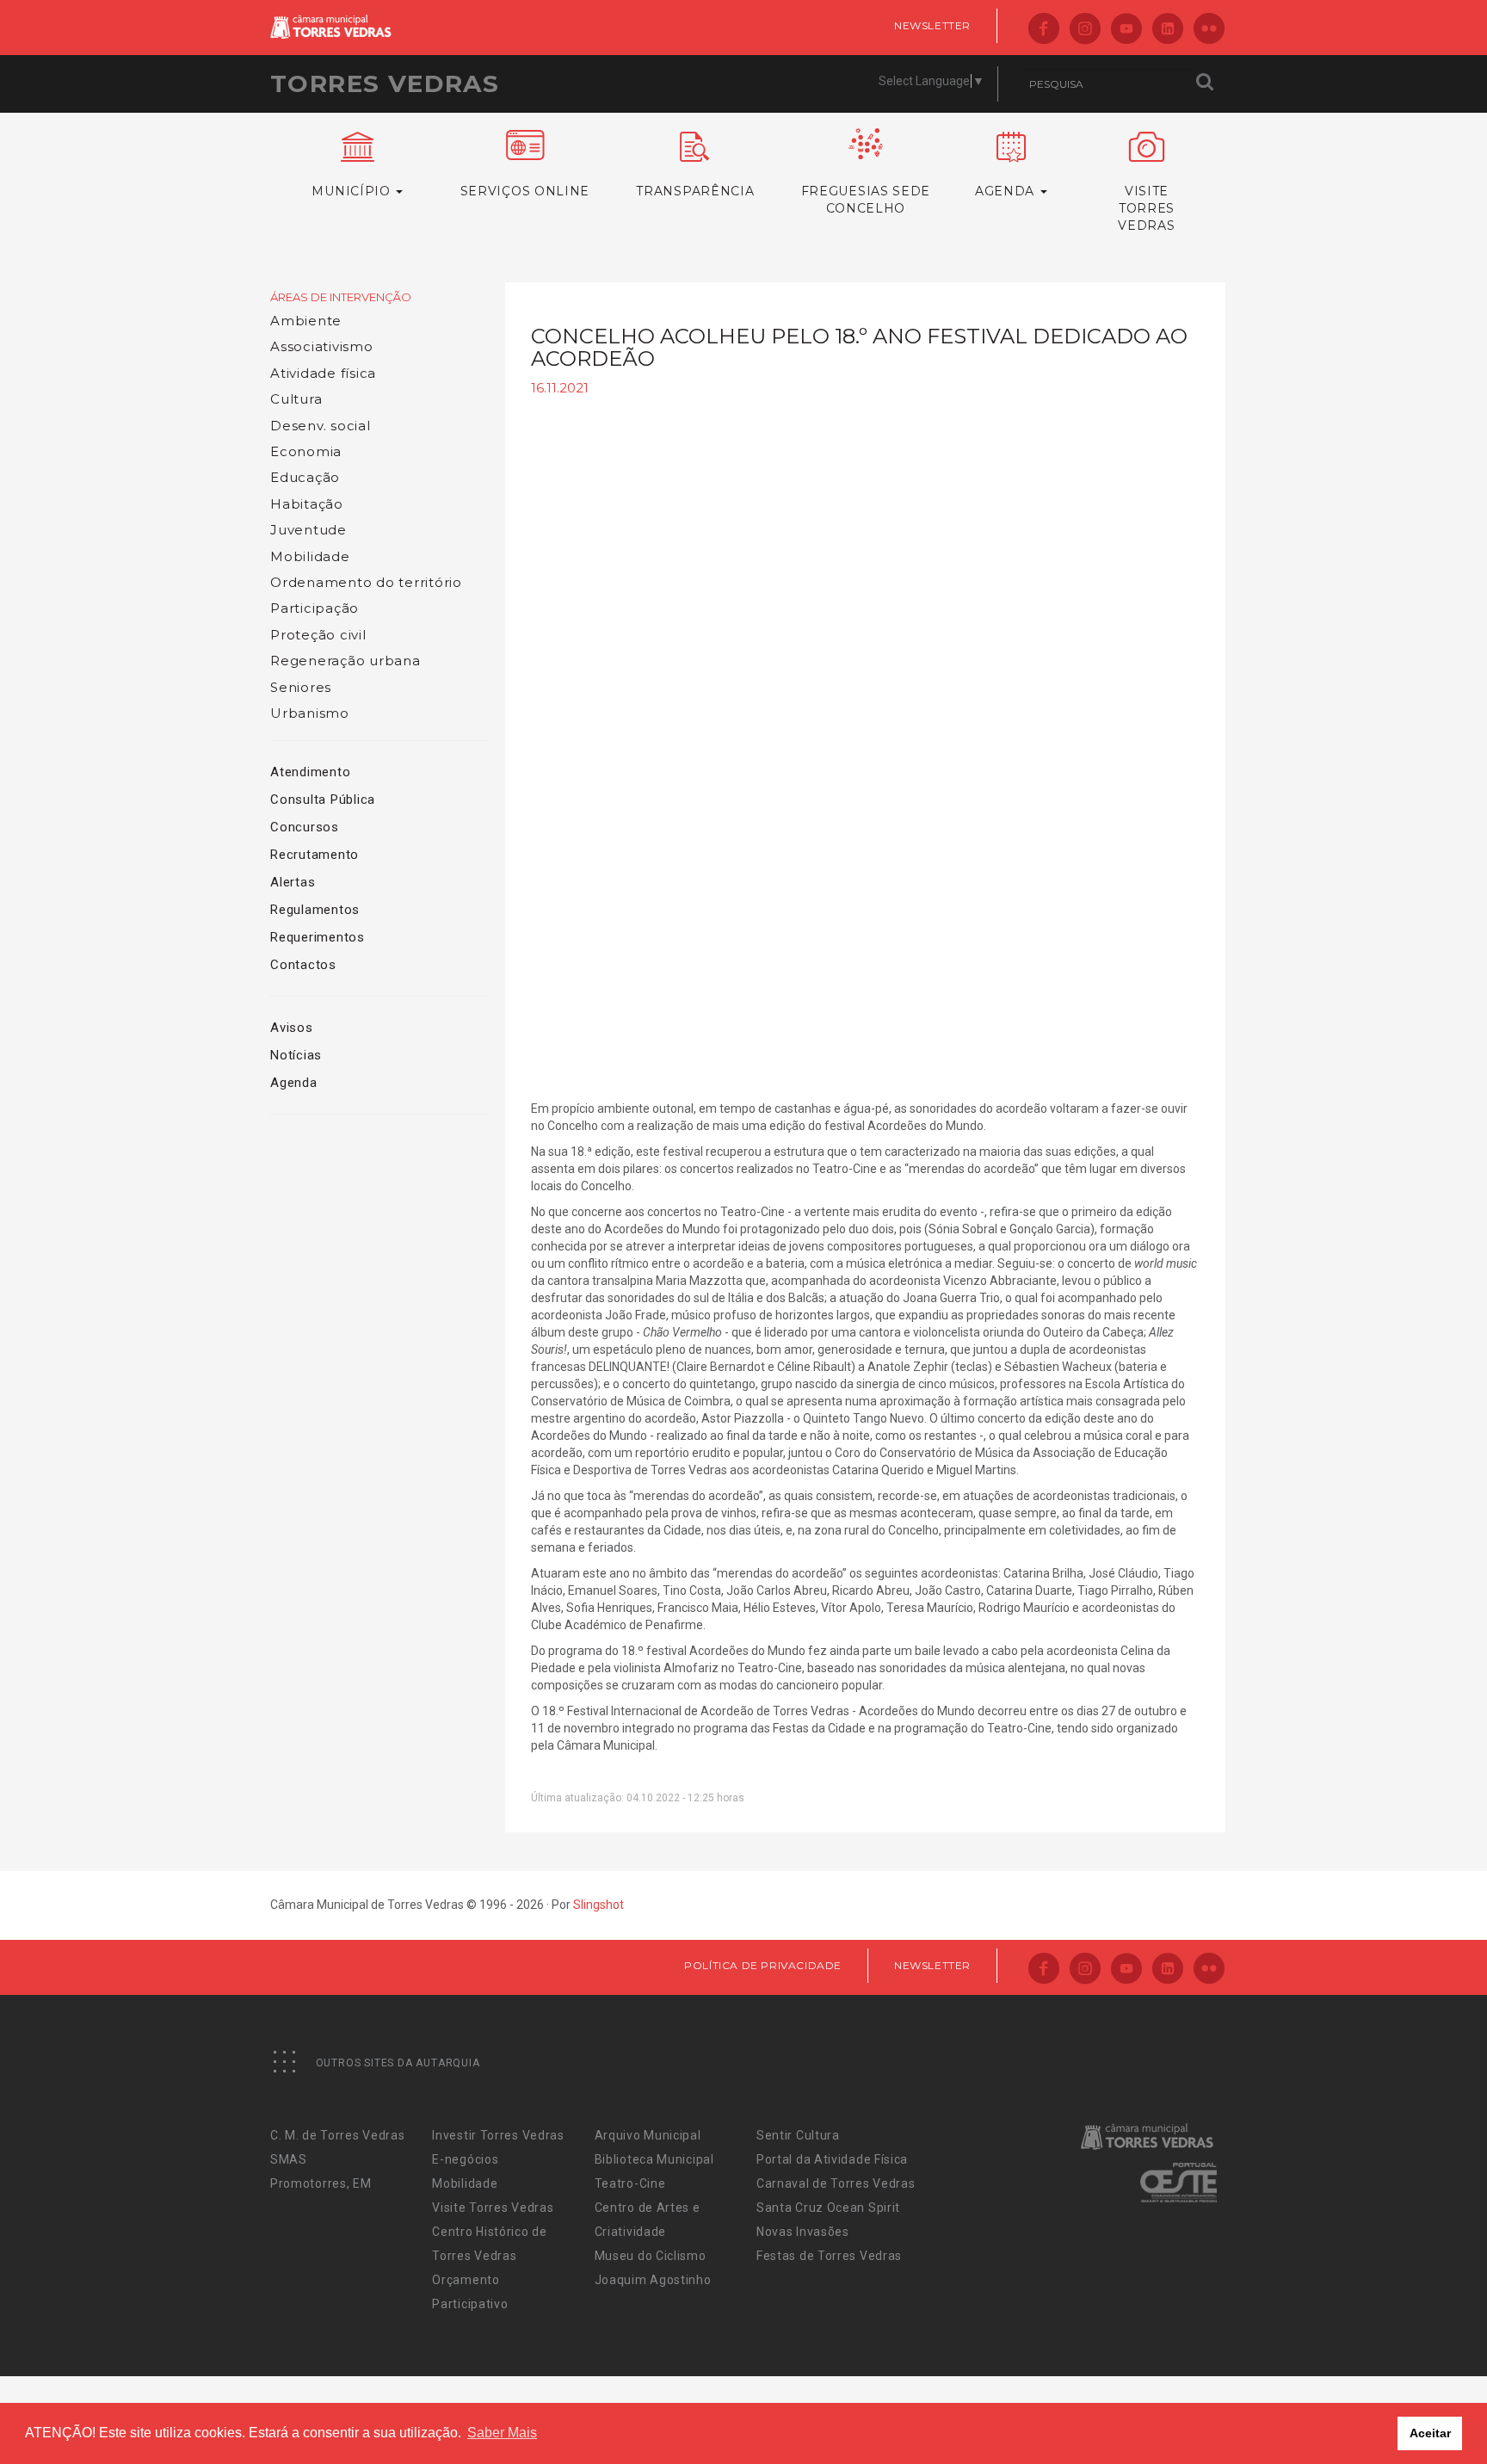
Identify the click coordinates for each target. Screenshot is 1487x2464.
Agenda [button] (1007, 191)
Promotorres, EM (321, 2183)
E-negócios (465, 2159)
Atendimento (310, 772)
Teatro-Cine (630, 2183)
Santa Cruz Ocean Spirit (828, 2208)
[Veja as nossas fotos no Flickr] (1209, 30)
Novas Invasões (803, 2232)
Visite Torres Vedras (493, 2208)
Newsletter (932, 25)
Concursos (305, 827)
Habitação (307, 504)
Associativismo (322, 346)
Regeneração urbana (346, 661)
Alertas (293, 882)
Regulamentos (315, 910)
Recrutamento (315, 855)
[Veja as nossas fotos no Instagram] (1085, 30)
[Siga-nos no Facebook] (1044, 30)
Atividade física (323, 373)
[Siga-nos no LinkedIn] (1168, 30)
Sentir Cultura (798, 2135)
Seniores (301, 687)
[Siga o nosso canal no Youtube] (1126, 30)
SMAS (289, 2159)
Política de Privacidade (763, 1965)
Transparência (695, 191)
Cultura (296, 399)
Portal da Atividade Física (832, 2159)
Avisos (292, 1028)
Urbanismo (310, 713)
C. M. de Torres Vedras (337, 2135)
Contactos (303, 965)
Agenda (294, 1083)
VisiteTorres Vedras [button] (1146, 208)
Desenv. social (321, 426)
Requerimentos (318, 937)
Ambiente (306, 321)
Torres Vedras (385, 83)
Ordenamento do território (366, 582)
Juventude (309, 530)
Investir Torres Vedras (498, 2135)
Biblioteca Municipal (654, 2159)
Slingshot (599, 1905)
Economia (306, 451)
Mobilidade (310, 556)
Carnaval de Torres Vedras (836, 2183)
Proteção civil (318, 635)
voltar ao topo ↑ (1408, 2412)
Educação (305, 477)
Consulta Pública (323, 800)
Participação (315, 608)
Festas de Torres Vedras (829, 2256)
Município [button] (353, 191)
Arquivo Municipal (648, 2135)
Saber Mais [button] (502, 2433)
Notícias (296, 1055)
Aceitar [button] (1430, 2433)
